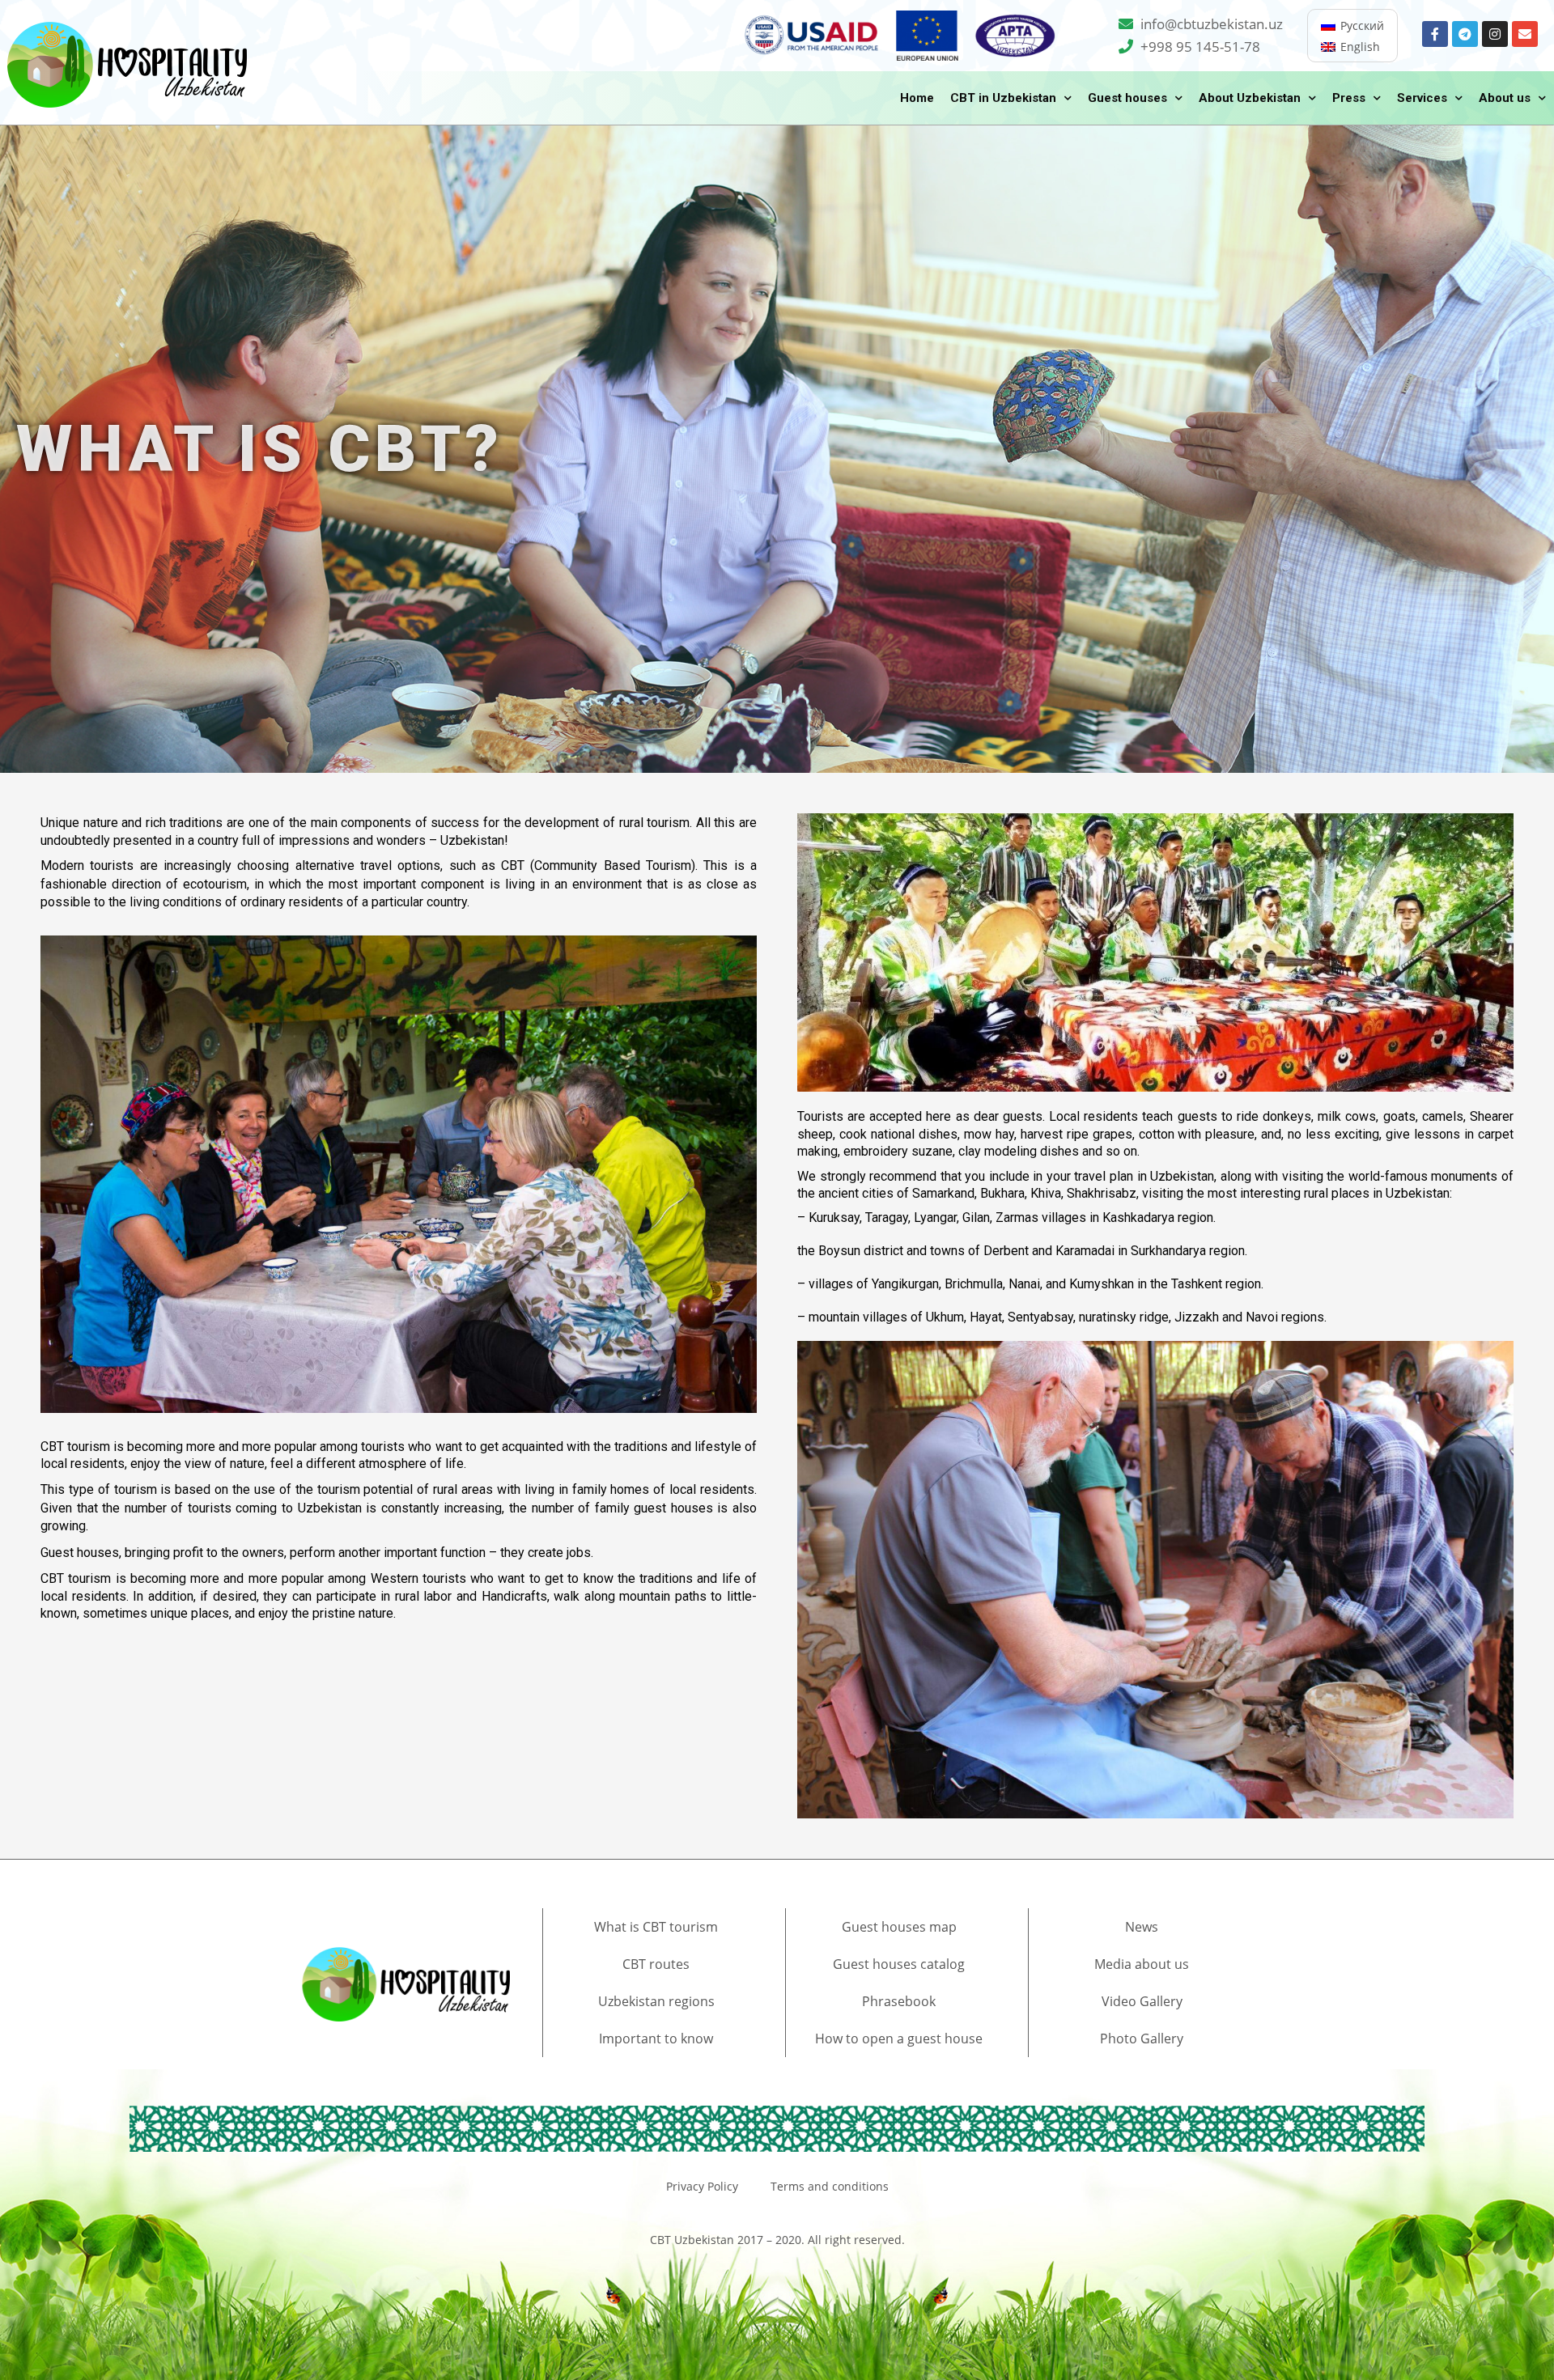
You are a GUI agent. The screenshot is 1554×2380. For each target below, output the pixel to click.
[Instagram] (1495, 34)
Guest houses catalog (899, 1964)
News (1142, 1927)
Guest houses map (899, 1927)
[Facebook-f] (1435, 34)
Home (917, 98)
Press (1349, 98)
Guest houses (1127, 98)
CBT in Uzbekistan (1003, 98)
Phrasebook (899, 2001)
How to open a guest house (899, 2038)
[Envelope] (1525, 34)
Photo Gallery (1142, 2038)
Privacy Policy (702, 2186)
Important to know (656, 2038)
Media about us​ (1142, 1964)
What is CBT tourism (656, 1927)
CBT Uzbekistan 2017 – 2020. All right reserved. (777, 2240)
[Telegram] (1465, 34)
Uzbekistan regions (656, 2001)
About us (1505, 98)
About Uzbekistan (1250, 98)
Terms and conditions (830, 2186)
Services (1422, 98)
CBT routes (656, 1964)
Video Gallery (1142, 2001)
